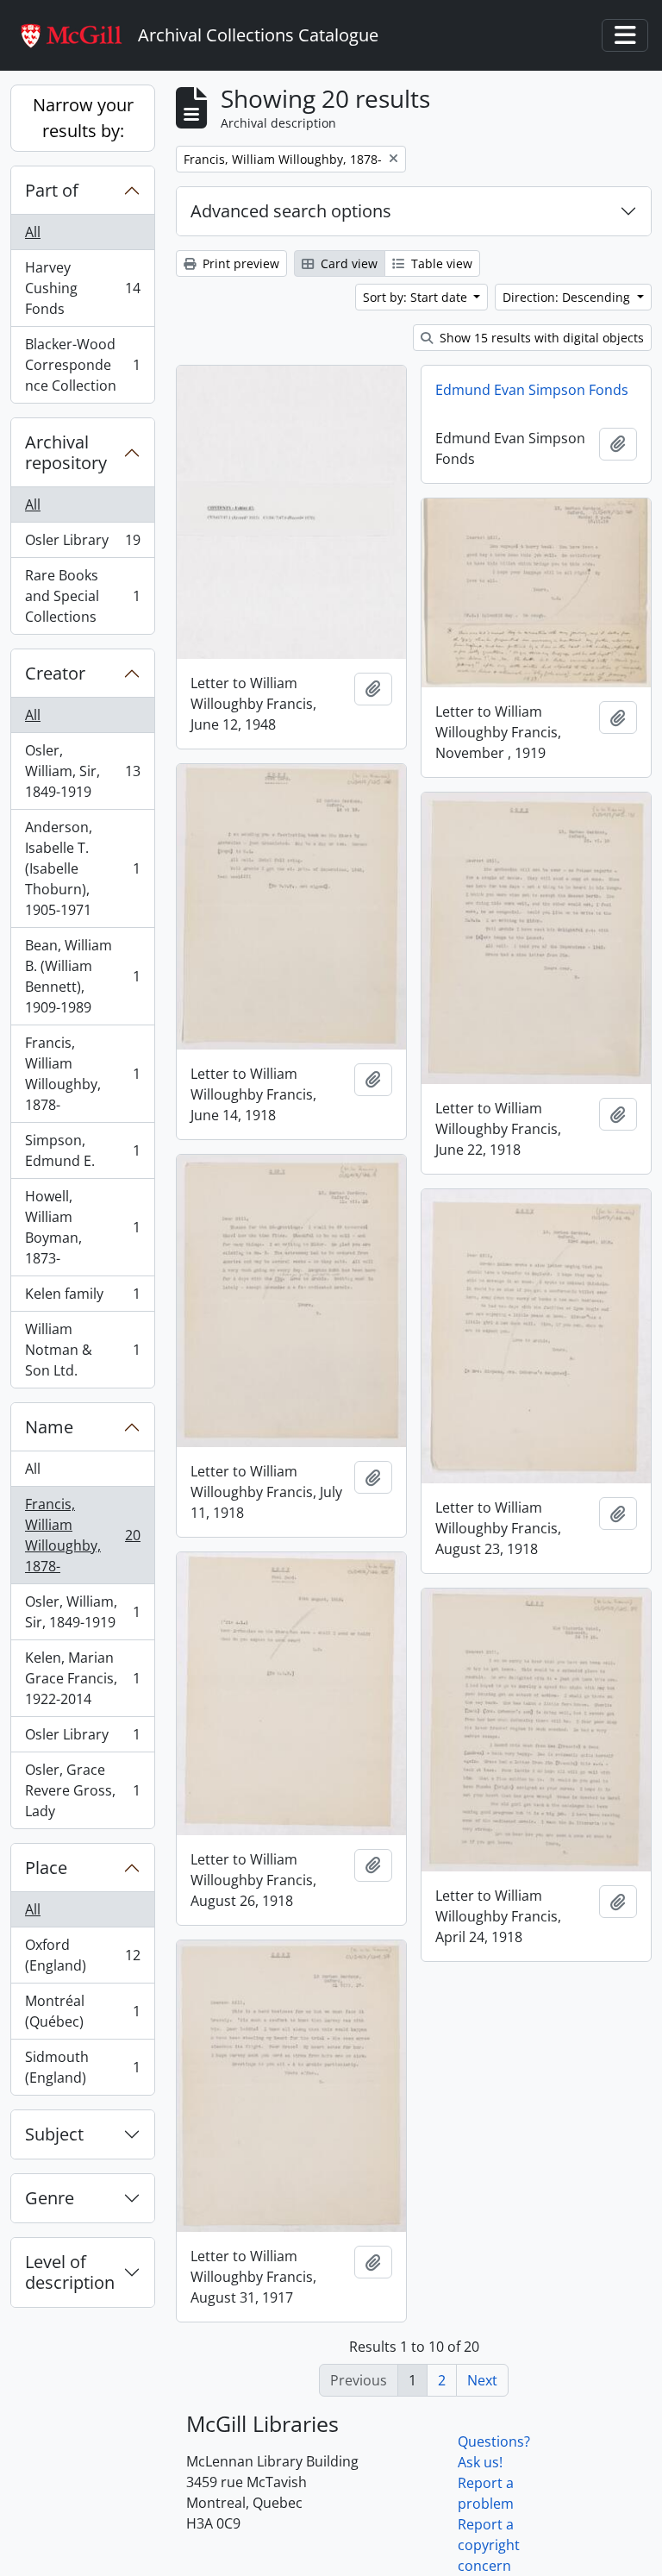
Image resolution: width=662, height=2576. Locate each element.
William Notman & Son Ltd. (82, 1350)
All (33, 232)
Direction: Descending (568, 297)
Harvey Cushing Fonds (82, 288)
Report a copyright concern (489, 2545)
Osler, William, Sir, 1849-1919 (82, 771)
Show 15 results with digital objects (540, 338)
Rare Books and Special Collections (82, 596)
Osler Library (82, 544)
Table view (440, 263)
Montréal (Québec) (82, 2011)
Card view (347, 263)
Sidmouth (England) (82, 2067)
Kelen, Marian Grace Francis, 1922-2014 (82, 1678)
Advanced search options (291, 211)
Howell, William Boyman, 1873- (82, 1227)
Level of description (70, 2272)
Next (482, 2380)
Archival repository (66, 452)
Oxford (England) (82, 1955)
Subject (54, 2134)
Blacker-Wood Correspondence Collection (82, 365)
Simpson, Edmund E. (82, 1150)
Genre (50, 2198)
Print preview (239, 263)
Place (46, 1868)
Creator (55, 673)
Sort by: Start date (417, 297)
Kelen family (82, 1298)
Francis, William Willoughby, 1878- (82, 1074)
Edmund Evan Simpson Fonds (532, 390)
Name (49, 1427)
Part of (52, 190)
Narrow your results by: (83, 118)
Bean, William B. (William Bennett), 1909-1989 (82, 976)
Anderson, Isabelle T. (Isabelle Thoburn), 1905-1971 (82, 868)
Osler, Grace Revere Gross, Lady (82, 1790)
